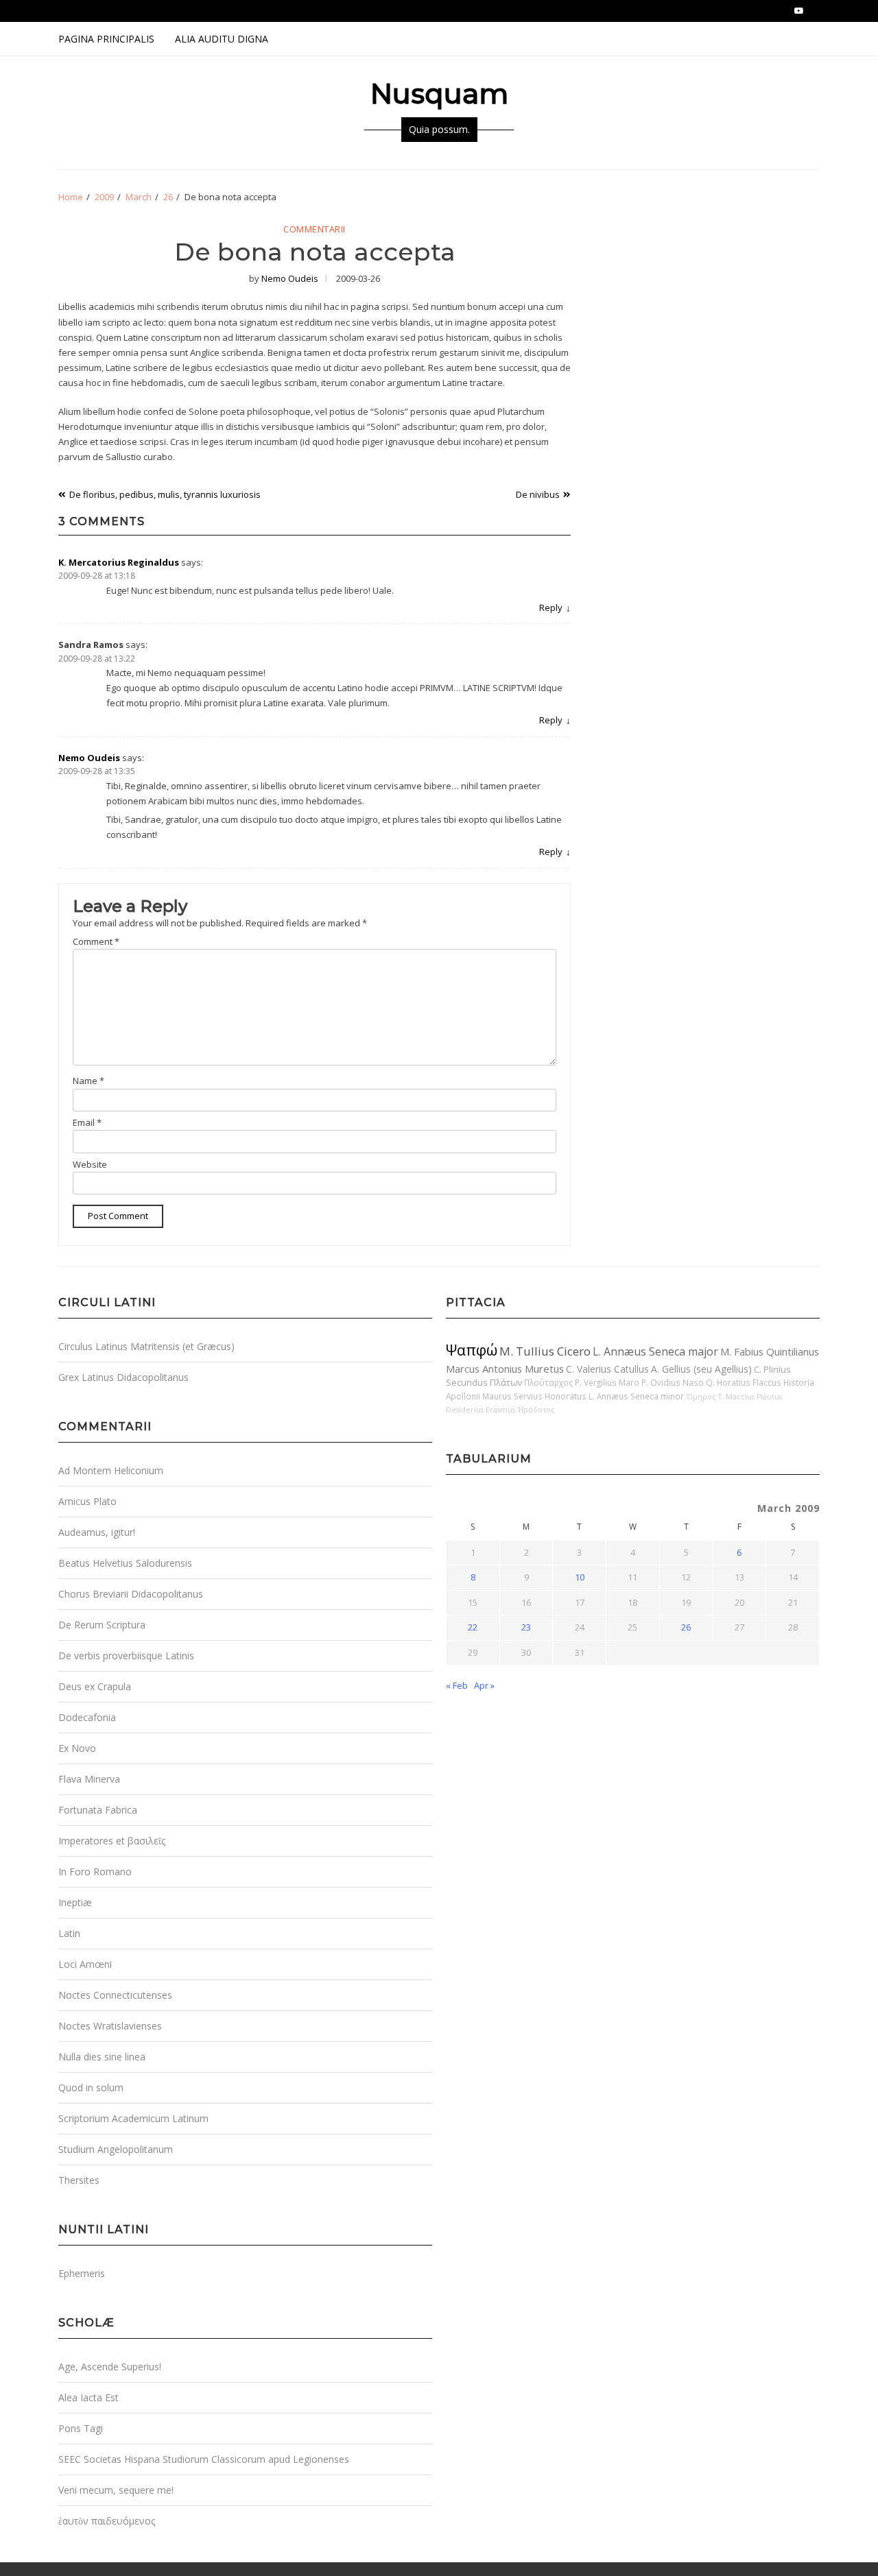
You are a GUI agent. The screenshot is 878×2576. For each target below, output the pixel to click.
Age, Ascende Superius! (110, 2367)
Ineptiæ (75, 1902)
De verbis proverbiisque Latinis (126, 1656)
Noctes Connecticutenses (115, 1995)
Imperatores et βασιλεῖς (112, 1841)
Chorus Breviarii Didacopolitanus (131, 1594)
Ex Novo (77, 1748)
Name (88, 1081)
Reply (551, 607)
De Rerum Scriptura (102, 1625)
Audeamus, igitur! (97, 1532)
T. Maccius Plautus (750, 1397)
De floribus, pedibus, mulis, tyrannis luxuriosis (165, 494)
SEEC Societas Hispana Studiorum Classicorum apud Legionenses (204, 2459)
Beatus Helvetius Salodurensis (125, 1563)
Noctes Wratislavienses (110, 2026)
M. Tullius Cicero (545, 1351)
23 (526, 1627)
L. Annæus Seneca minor (636, 1396)
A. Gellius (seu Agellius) (701, 1369)
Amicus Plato (87, 1501)
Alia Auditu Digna (222, 39)
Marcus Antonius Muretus (505, 1369)
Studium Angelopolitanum (116, 2149)
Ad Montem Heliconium (111, 1470)
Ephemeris (82, 2273)
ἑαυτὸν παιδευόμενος (107, 2521)
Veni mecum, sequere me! (116, 2490)
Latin (69, 1933)
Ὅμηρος (701, 1397)
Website (90, 1164)
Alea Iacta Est (88, 2397)
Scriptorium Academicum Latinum (133, 2118)
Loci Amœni (85, 1964)
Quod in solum (91, 2087)
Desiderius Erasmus (480, 1410)
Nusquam (439, 94)
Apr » (484, 1685)
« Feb (457, 1685)
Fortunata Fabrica (98, 1810)
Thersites (79, 2180)
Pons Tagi (81, 2428)
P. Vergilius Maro (607, 1382)
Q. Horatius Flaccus (744, 1382)
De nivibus (538, 494)
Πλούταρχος (548, 1382)
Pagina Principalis (106, 39)
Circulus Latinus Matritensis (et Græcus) (146, 1346)
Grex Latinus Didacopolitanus (123, 1377)
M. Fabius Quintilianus (770, 1351)
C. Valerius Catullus (607, 1369)
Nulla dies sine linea (102, 2057)
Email (87, 1122)
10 (580, 1577)
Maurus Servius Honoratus (534, 1396)
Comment (96, 941)
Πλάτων (506, 1382)
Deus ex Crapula (95, 1686)
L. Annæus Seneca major (655, 1351)
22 (473, 1627)
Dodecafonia (87, 1717)
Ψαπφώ (472, 1350)
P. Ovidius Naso (673, 1382)
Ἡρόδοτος (536, 1410)
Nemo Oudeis (290, 278)
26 (686, 1627)
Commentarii (315, 230)
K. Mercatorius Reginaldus (119, 562)
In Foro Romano (95, 1871)
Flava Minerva (89, 1779)
